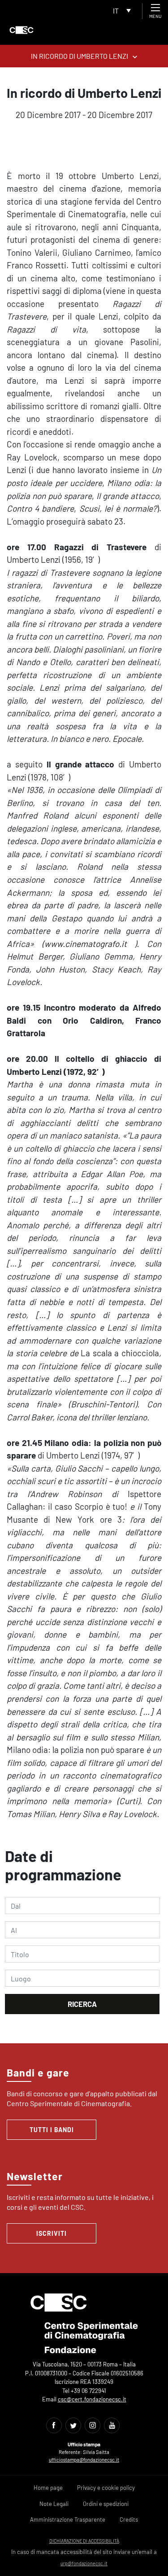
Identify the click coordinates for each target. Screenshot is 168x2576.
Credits (129, 2519)
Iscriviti (52, 2233)
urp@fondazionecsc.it (84, 2563)
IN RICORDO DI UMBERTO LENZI (80, 56)
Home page (48, 2488)
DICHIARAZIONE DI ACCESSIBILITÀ (84, 2541)
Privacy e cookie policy (106, 2488)
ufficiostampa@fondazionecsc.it (84, 2460)
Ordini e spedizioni (106, 2504)
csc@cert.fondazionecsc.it (92, 2399)
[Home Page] (22, 30)
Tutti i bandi (52, 2130)
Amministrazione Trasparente (68, 2519)
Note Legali (54, 2504)
